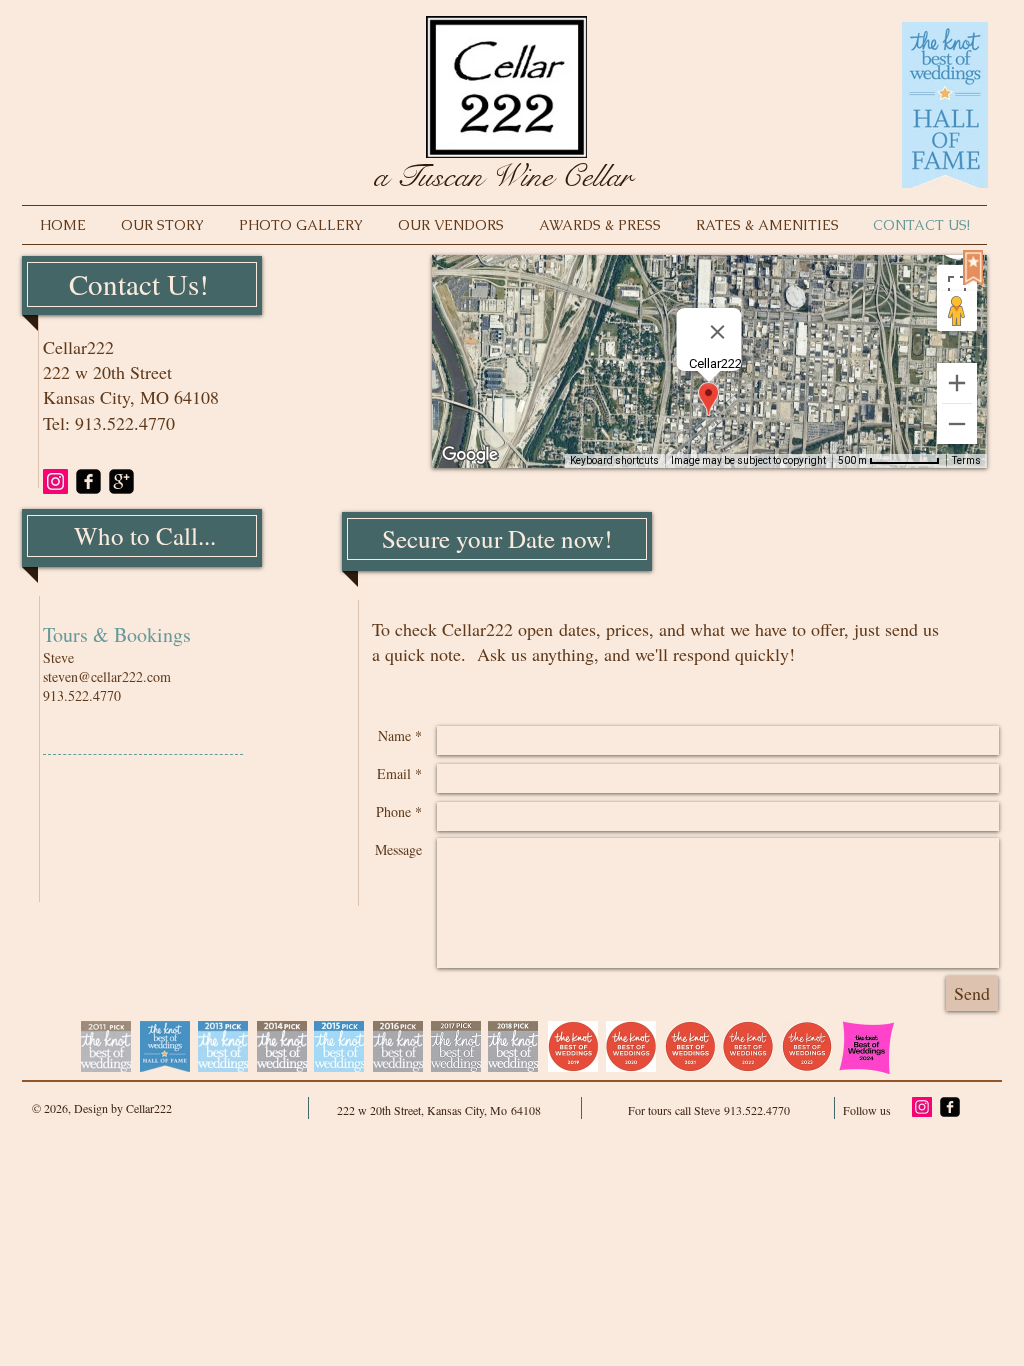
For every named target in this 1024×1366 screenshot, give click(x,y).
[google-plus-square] (121, 481)
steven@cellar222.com (107, 676)
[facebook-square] (88, 481)
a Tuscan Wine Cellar (503, 176)
